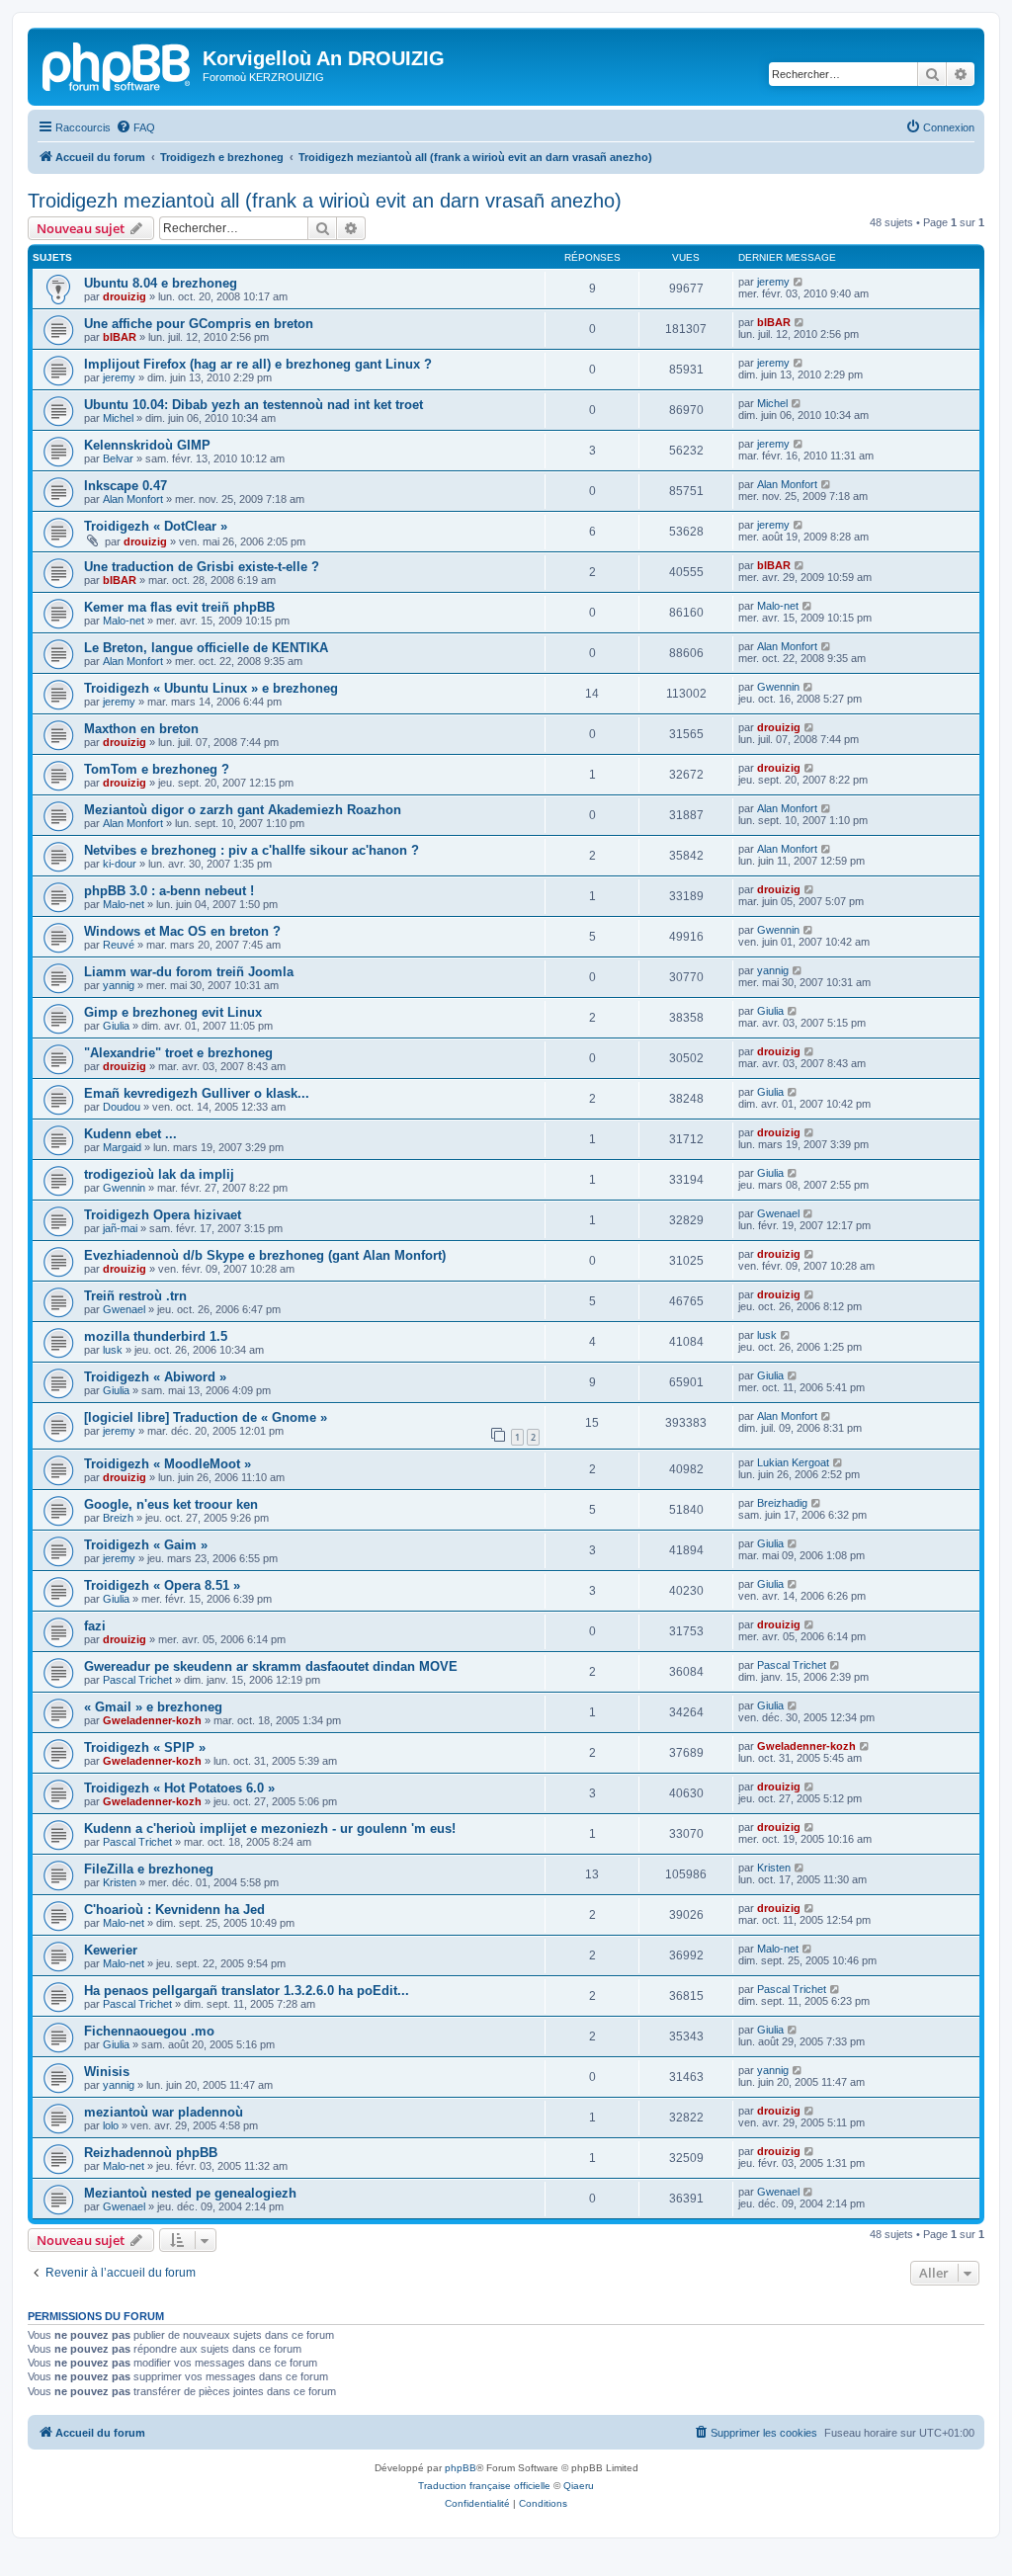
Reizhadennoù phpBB (151, 2153)
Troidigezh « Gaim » (146, 1545)
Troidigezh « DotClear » (156, 526)
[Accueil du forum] (118, 64)
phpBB (461, 2468)
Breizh (118, 1518)
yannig (119, 985)
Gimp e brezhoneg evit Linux (173, 1012)
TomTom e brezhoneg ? (157, 769)
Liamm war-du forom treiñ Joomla (189, 972)
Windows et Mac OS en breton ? (182, 931)
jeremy (773, 282)
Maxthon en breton (141, 729)
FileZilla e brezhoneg (149, 1869)
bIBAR (120, 337)
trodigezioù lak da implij (159, 1174)
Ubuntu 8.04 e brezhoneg (161, 283)
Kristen (120, 1882)
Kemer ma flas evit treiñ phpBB (179, 607)
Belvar (118, 458)
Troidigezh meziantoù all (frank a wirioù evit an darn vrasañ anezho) (325, 201)
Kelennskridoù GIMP (147, 445)
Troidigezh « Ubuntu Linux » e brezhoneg (211, 688)
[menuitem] (135, 127)
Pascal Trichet (137, 1680)
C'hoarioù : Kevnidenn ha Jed (174, 1910)
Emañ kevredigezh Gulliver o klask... (197, 1093)
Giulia (116, 1026)
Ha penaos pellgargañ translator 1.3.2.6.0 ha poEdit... (247, 1991)
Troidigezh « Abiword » (155, 1377)
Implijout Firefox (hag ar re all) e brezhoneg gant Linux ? (258, 364)
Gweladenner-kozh (152, 1720)
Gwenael (778, 1213)
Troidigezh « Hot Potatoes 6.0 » (179, 1788)
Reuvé (119, 945)
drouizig (125, 296)
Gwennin (778, 687)
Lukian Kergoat (793, 1462)
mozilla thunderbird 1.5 (156, 1336)
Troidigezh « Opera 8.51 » (162, 1585)
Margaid (122, 1147)
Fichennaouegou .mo (149, 2031)
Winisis (107, 2072)
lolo (111, 2125)
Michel (118, 418)
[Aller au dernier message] (799, 282)
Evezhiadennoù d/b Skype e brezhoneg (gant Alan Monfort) (265, 1255)
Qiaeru (579, 2486)
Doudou (122, 1107)
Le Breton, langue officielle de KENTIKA (206, 648)
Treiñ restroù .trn (135, 1296)
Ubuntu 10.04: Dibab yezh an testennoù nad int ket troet (253, 405)
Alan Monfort (133, 499)
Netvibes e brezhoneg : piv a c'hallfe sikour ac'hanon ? (252, 850)
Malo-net (124, 621)
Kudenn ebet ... (130, 1134)
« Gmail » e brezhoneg (153, 1707)
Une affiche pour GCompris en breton (199, 324)
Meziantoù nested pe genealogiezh (190, 2193)
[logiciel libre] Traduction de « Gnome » (206, 1417)
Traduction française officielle (484, 2486)
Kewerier (111, 1950)
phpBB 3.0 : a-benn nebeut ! (169, 891)
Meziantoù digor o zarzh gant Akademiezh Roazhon (243, 810)
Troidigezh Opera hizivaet (163, 1215)
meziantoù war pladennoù (164, 2112)
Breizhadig (782, 1503)
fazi (95, 1626)
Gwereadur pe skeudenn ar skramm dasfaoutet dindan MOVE (271, 1666)
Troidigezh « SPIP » (145, 1747)
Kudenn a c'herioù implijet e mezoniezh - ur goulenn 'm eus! (270, 1828)
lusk (113, 1350)
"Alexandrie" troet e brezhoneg (178, 1053)
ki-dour (120, 864)
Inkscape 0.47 (126, 486)
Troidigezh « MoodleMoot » (168, 1464)
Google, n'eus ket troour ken (171, 1504)
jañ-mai (120, 1228)
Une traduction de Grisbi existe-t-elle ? (202, 567)
